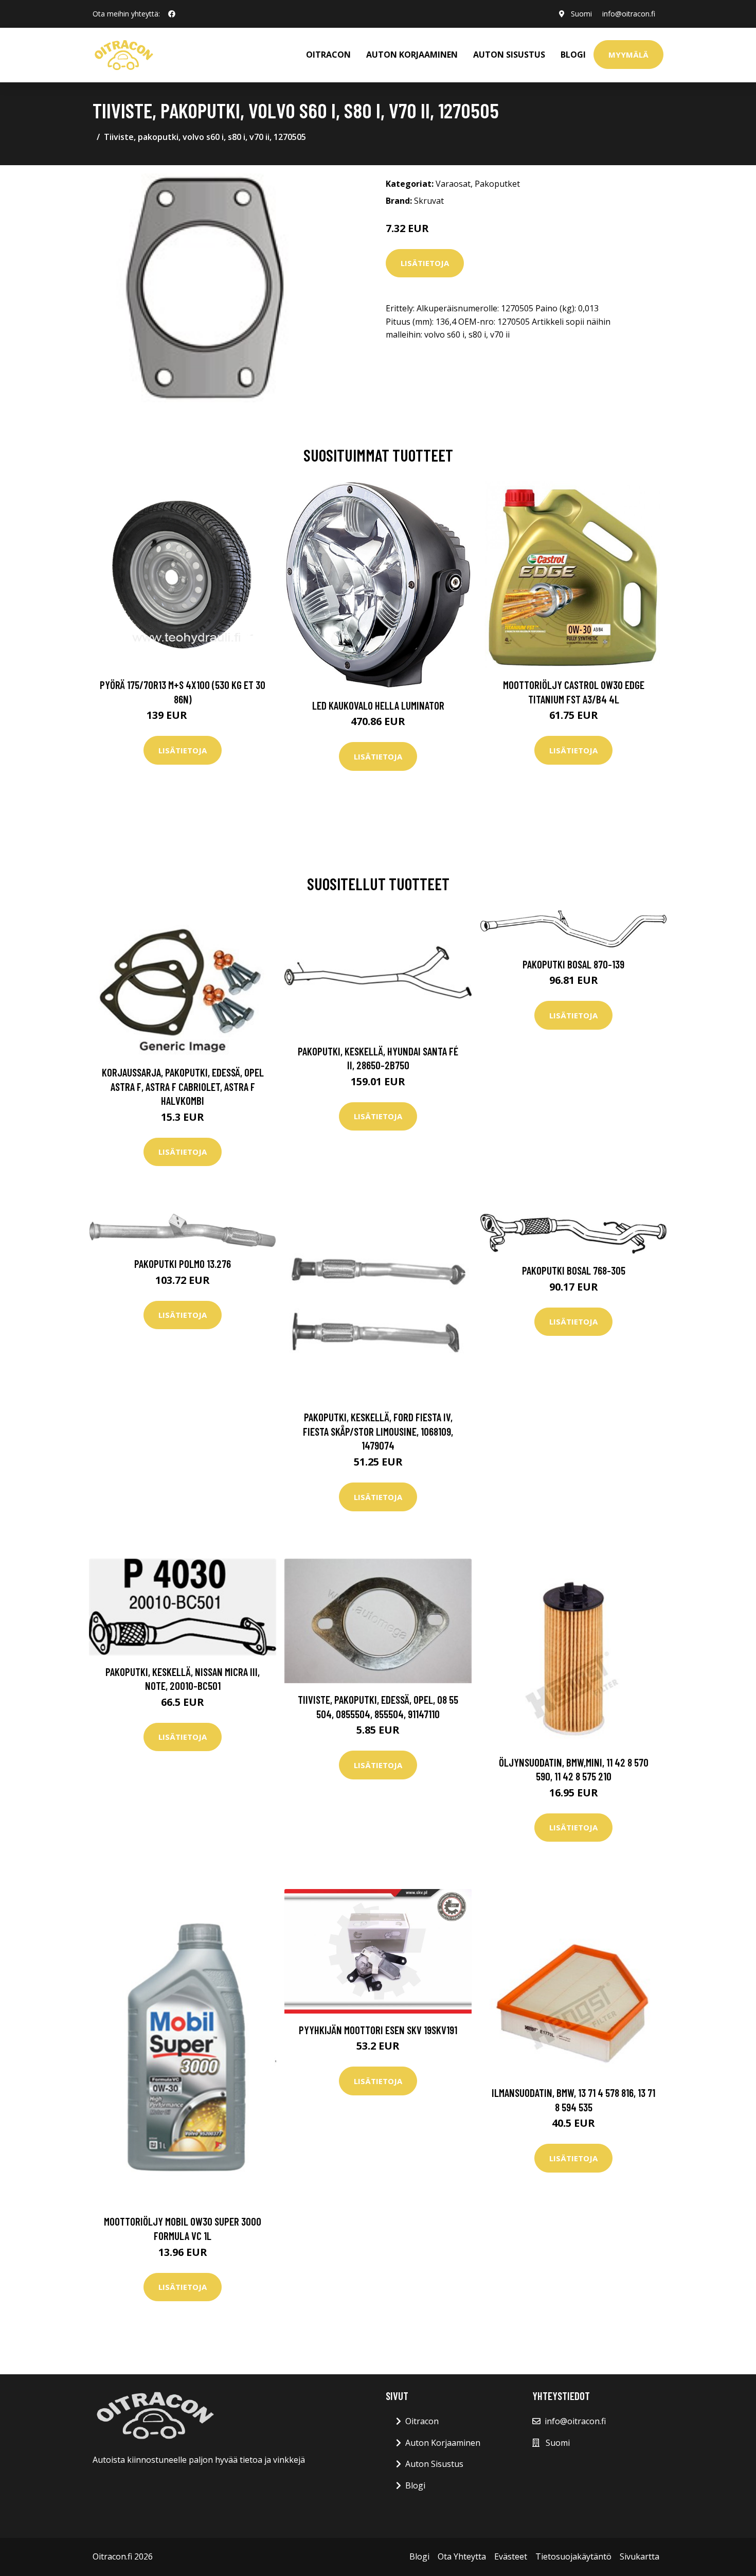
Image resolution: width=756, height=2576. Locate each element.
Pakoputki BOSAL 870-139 (573, 964)
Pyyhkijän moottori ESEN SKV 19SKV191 (378, 2030)
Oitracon (422, 2421)
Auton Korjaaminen (443, 2443)
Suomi (581, 14)
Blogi (573, 55)
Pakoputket (497, 184)
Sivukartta (640, 2556)
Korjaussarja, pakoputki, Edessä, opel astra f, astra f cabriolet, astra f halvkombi (183, 1086)
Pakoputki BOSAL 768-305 (574, 1270)
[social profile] (172, 14)
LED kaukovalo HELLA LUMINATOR (378, 705)
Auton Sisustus (434, 2464)
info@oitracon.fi (629, 14)
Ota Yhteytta (462, 2556)
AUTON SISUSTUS (509, 55)
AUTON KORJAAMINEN (412, 55)
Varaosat (453, 184)
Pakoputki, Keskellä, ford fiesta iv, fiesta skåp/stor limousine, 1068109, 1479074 (378, 1431)
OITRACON (328, 55)
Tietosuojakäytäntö (573, 2556)
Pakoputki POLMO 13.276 (183, 1264)
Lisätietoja (425, 263)
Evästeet (511, 2556)
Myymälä (628, 55)
